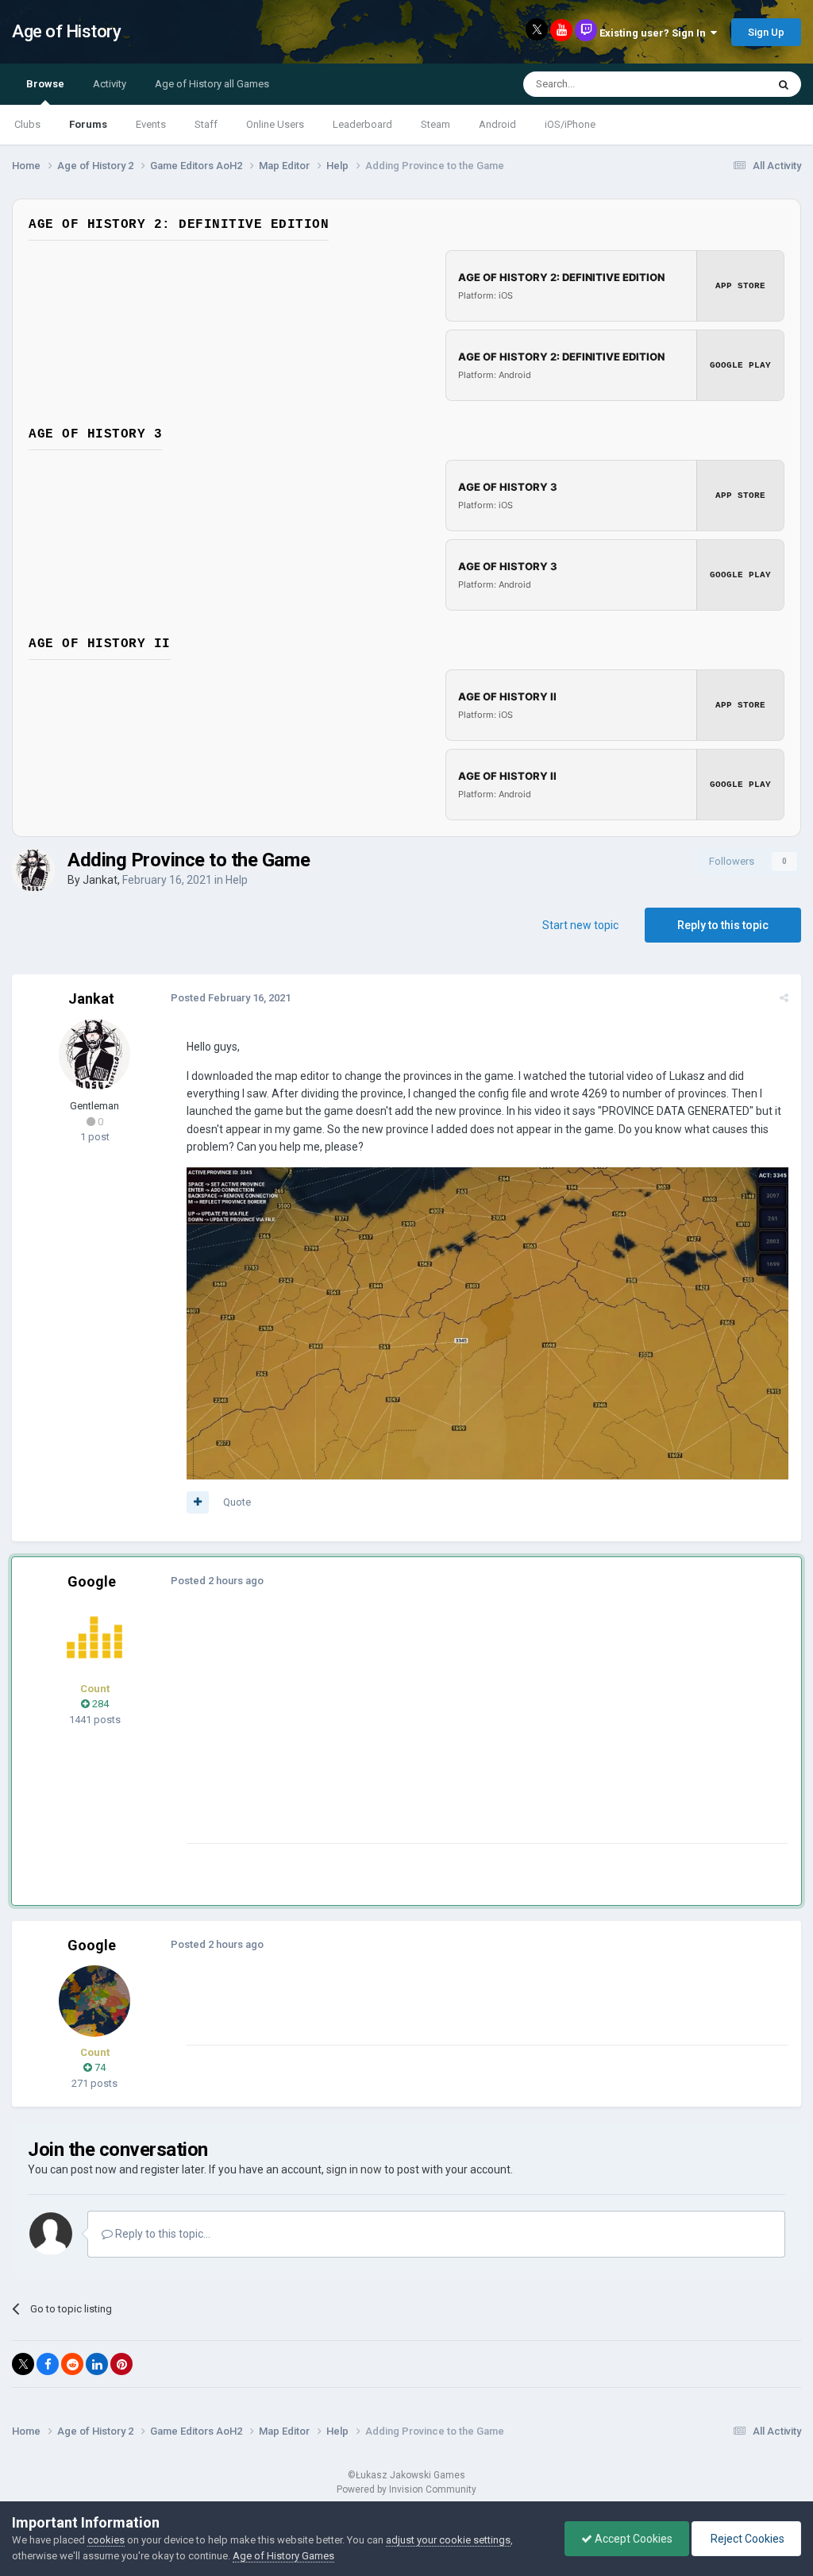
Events (151, 124)
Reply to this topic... (162, 2234)
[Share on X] (23, 2364)
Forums (88, 124)
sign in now (354, 2169)
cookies (106, 2540)
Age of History (66, 31)
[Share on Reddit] (72, 2364)
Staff (206, 124)
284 (99, 1704)
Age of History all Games (212, 84)
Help (237, 880)
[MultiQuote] (198, 1502)
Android (497, 124)
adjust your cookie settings (448, 2540)
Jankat (100, 880)
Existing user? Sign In (655, 33)
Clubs (27, 124)
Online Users (275, 124)
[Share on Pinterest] (121, 2364)
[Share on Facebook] (48, 2364)
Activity (110, 84)
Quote (237, 1502)
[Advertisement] (372, 1732)
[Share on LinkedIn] (97, 2364)
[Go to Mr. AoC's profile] (94, 1637)
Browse (45, 84)
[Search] (784, 84)
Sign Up (766, 32)
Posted (231, 998)
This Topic (722, 84)
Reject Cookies (746, 2539)
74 (99, 2067)
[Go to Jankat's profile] (33, 870)
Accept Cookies (632, 2539)
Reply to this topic (723, 925)
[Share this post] (784, 998)
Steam (435, 124)
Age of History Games (283, 2556)
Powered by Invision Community (406, 2489)
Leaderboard (362, 124)
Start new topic (580, 925)
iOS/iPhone (570, 124)
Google (92, 1581)
